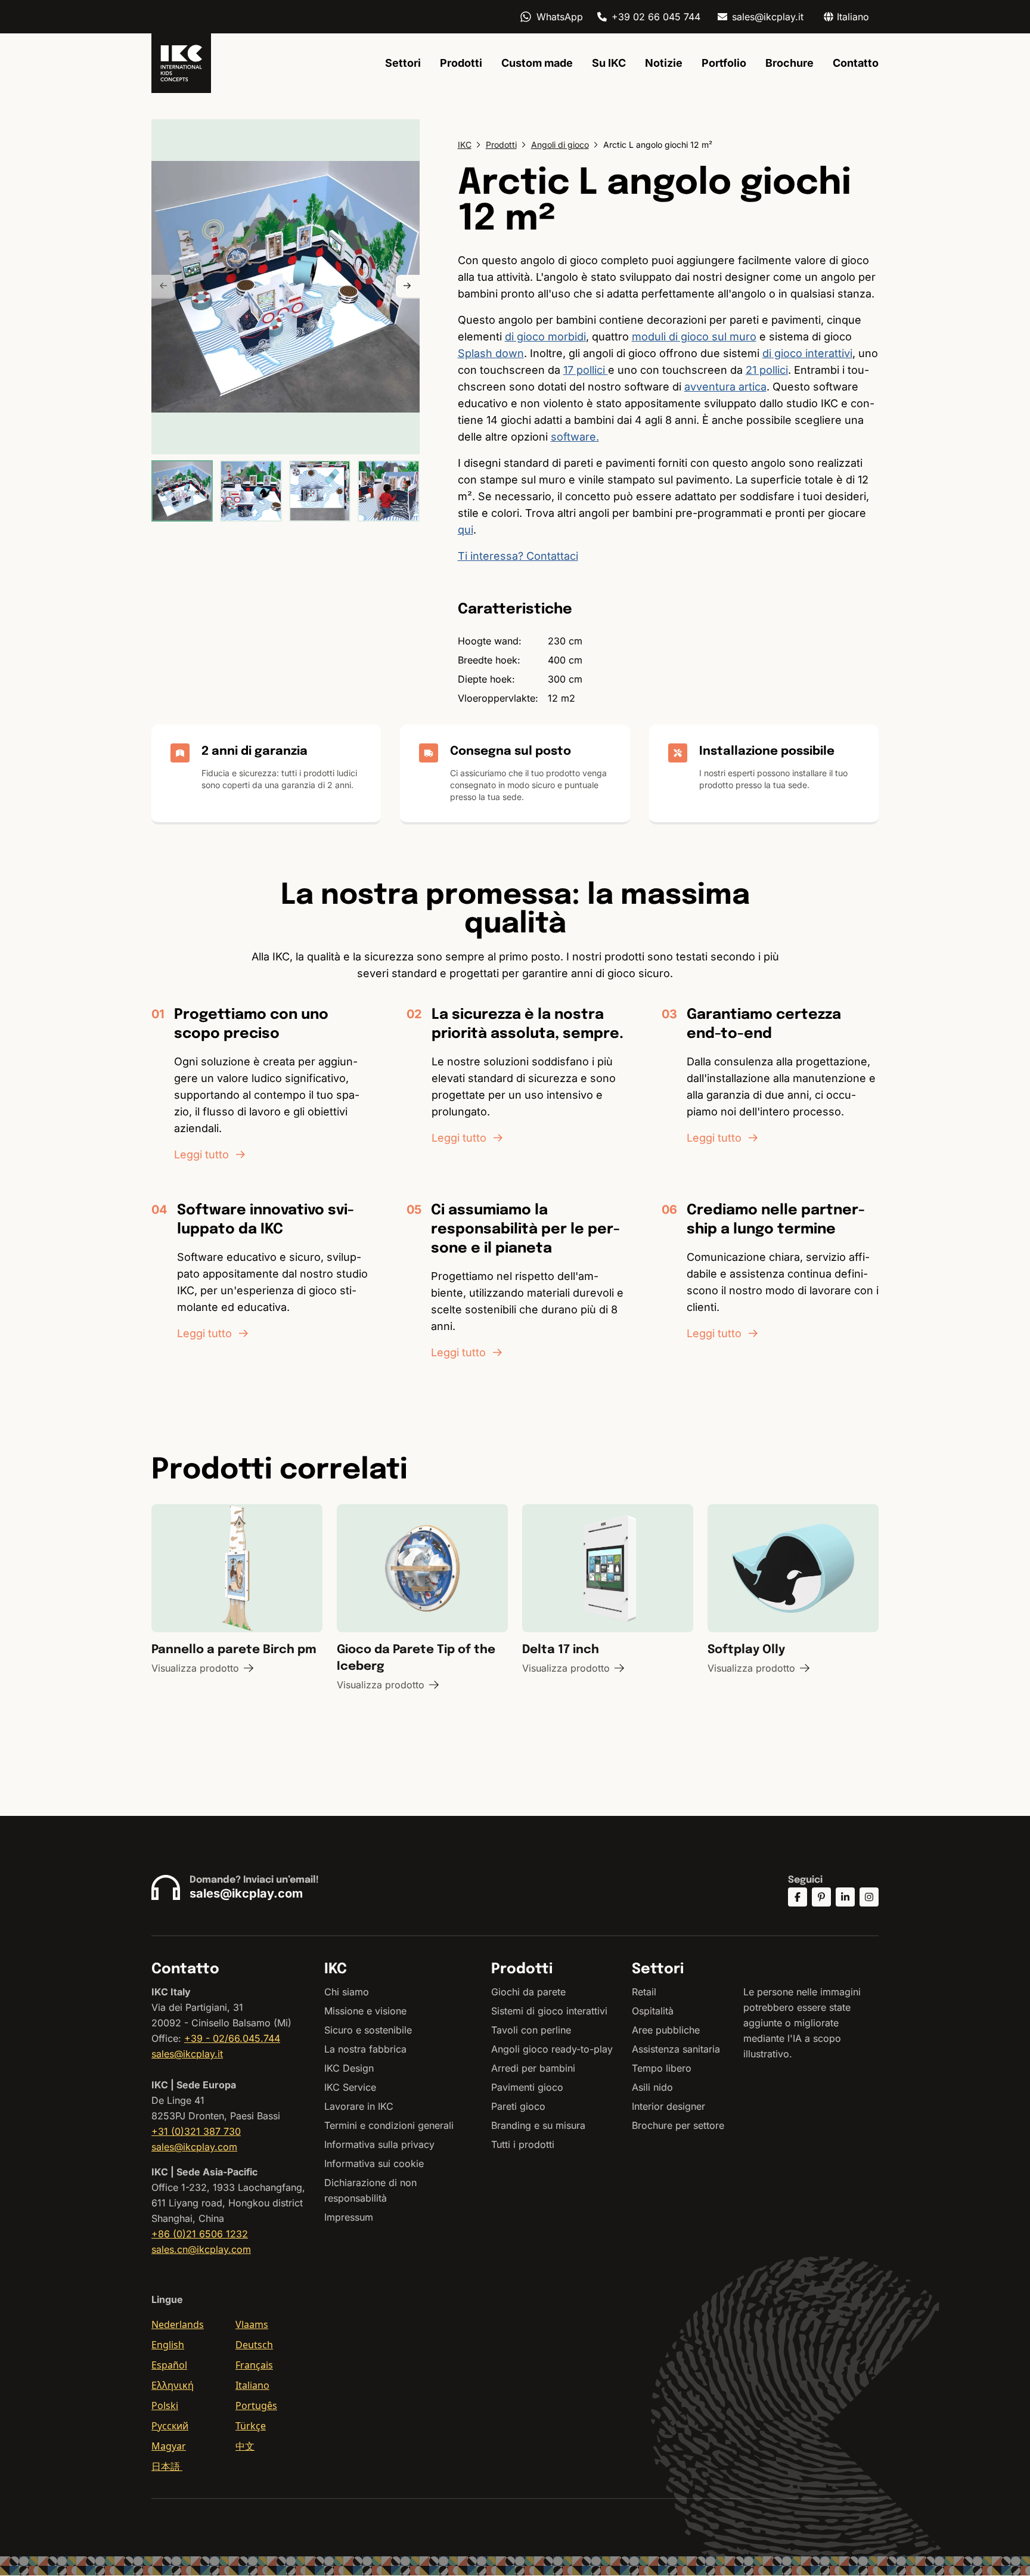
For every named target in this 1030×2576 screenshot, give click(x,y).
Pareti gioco (518, 2106)
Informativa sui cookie (374, 2163)
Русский (170, 2426)
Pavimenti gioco (527, 2087)
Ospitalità (653, 2011)
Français (254, 2365)
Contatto (856, 63)
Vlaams (252, 2324)
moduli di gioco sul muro (694, 337)
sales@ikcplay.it (768, 17)
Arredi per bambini (533, 2068)
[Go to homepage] (181, 63)
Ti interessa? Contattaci (518, 556)
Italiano (252, 2385)
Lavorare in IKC (359, 2106)
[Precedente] (163, 287)
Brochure (789, 63)
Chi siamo (347, 1992)
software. (575, 437)
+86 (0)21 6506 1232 (200, 2234)
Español (169, 2365)
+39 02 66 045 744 (656, 17)
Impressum (349, 2217)
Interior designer (668, 2106)
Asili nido (652, 2087)
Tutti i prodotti (523, 2144)
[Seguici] (798, 1897)
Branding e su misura (538, 2125)
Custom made (537, 63)
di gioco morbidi (545, 337)
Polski (165, 2405)
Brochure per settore (678, 2125)
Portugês (256, 2405)
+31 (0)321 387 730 (196, 2131)
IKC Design (349, 2068)
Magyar (169, 2446)
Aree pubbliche (666, 2030)
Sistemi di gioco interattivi (549, 2011)
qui (466, 530)
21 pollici (767, 370)
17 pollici (586, 370)
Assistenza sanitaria (676, 2049)
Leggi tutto (201, 1154)
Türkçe (251, 2426)
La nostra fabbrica (365, 2049)
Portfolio (724, 63)
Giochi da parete (528, 1992)
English (168, 2345)
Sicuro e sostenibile (368, 2030)
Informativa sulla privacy (379, 2144)
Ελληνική (173, 2385)
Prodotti (461, 63)
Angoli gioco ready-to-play (552, 2049)
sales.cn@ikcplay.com (201, 2249)
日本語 (167, 2466)
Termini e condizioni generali (389, 2125)
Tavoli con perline (531, 2030)
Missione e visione (365, 2011)
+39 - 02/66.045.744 (232, 2038)
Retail (644, 1992)
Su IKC (609, 63)
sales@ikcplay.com (246, 1893)
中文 (245, 2446)
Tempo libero (662, 2068)
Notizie (664, 63)
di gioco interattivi (807, 353)
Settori (403, 63)
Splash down (491, 353)
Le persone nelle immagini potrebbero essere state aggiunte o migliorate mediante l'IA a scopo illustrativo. (802, 2023)
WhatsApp (560, 17)
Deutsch (254, 2345)
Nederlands (178, 2324)
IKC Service (350, 2087)
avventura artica (725, 387)
